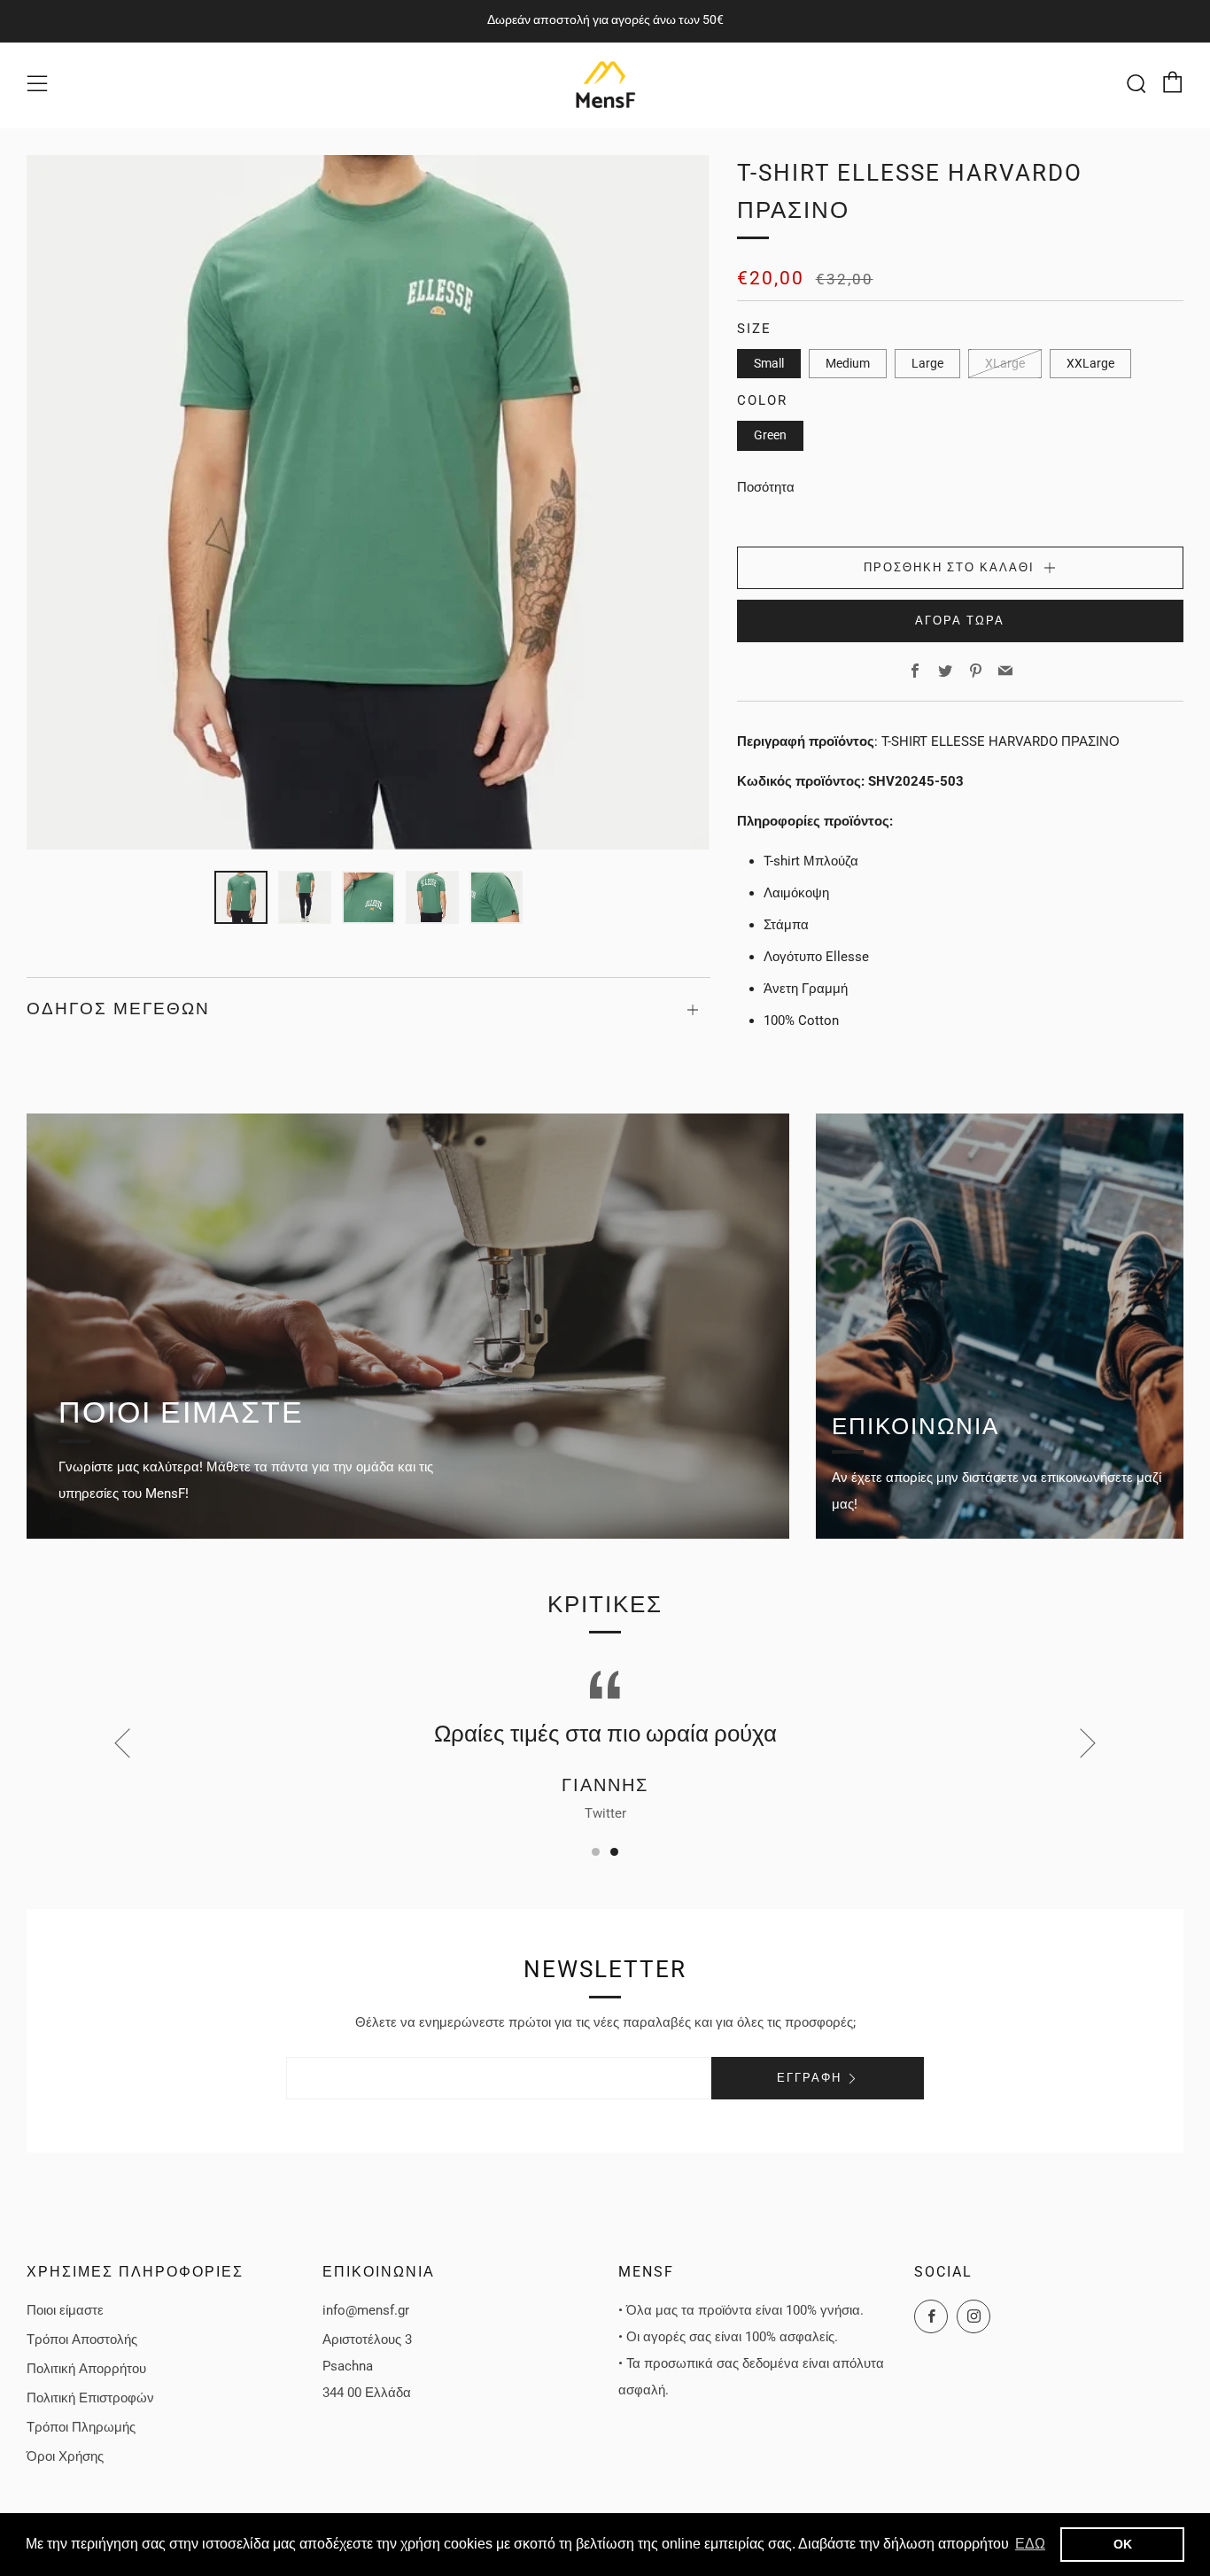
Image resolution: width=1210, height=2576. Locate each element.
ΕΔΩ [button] (1030, 2544)
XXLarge (1090, 363)
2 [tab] (614, 1852)
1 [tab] (596, 1852)
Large (927, 363)
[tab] (241, 897)
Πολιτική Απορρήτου (86, 2369)
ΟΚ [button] (1123, 2544)
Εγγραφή (809, 2078)
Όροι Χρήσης (65, 2456)
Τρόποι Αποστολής (82, 2339)
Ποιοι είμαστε (65, 2310)
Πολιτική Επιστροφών (90, 2398)
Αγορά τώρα (960, 621)
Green (770, 435)
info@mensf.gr (366, 2310)
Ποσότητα (766, 487)
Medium (848, 363)
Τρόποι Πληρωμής (81, 2427)
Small (769, 363)
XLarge (1005, 363)
